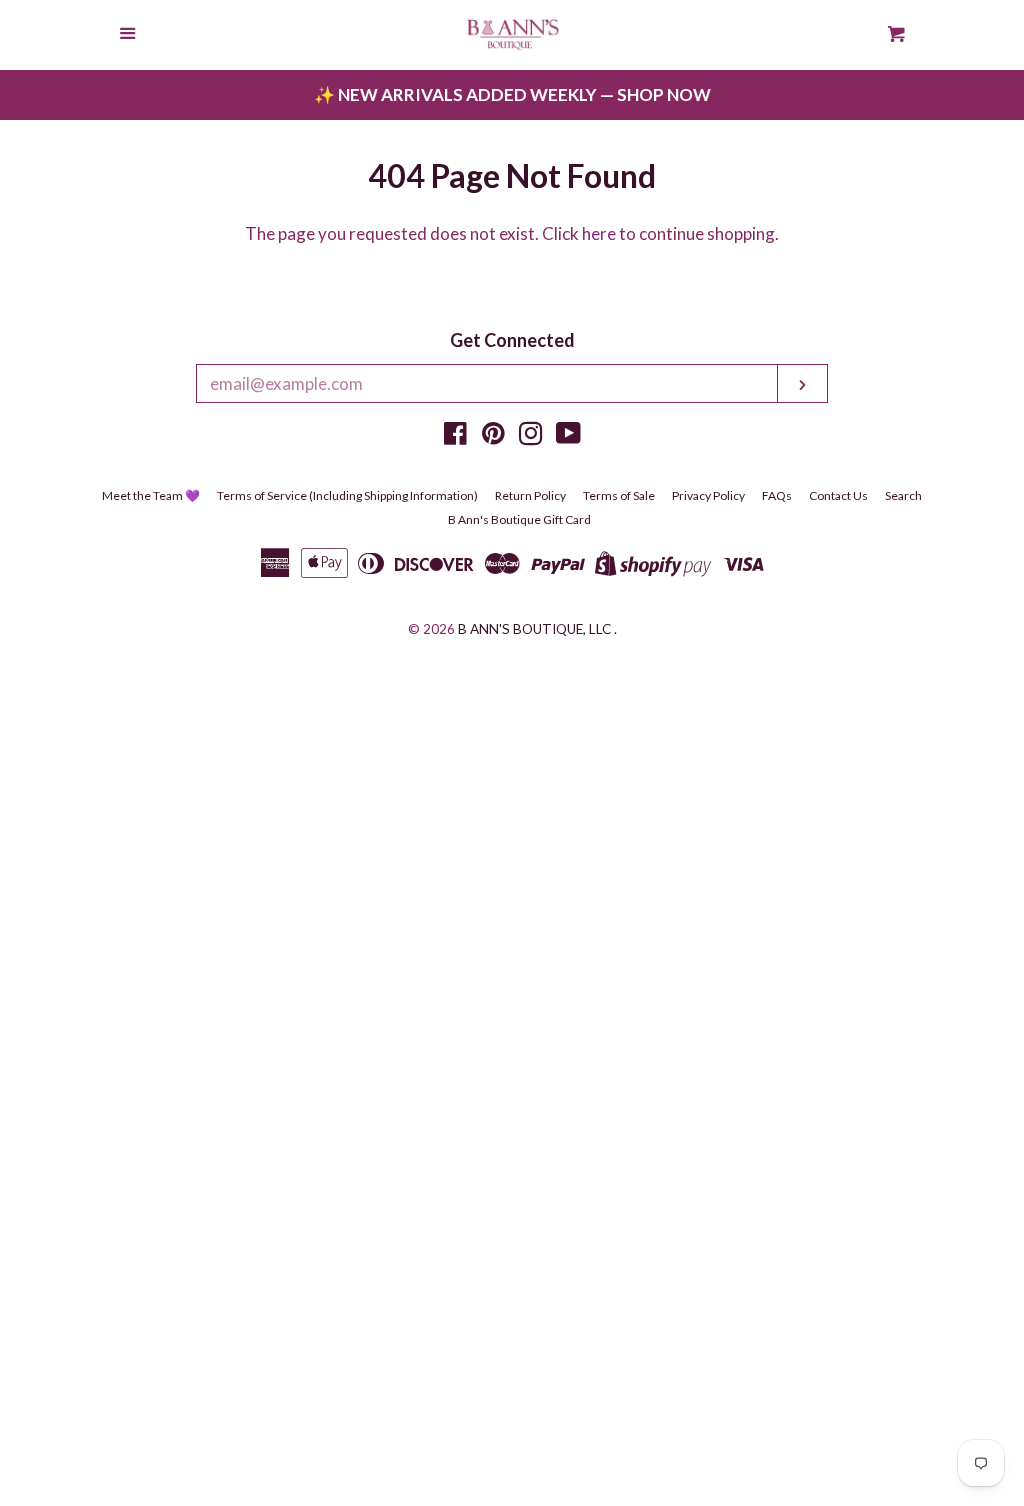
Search (903, 495)
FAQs (777, 495)
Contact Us (838, 495)
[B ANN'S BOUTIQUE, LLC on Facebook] (455, 436)
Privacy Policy (708, 495)
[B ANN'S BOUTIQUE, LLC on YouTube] (568, 436)
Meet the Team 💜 (151, 495)
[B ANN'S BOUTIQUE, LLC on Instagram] (531, 436)
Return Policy (530, 495)
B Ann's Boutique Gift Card (519, 519)
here (599, 233)
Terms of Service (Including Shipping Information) (347, 495)
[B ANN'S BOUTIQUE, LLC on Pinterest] (493, 436)
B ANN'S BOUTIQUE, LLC (534, 629)
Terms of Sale (619, 495)
